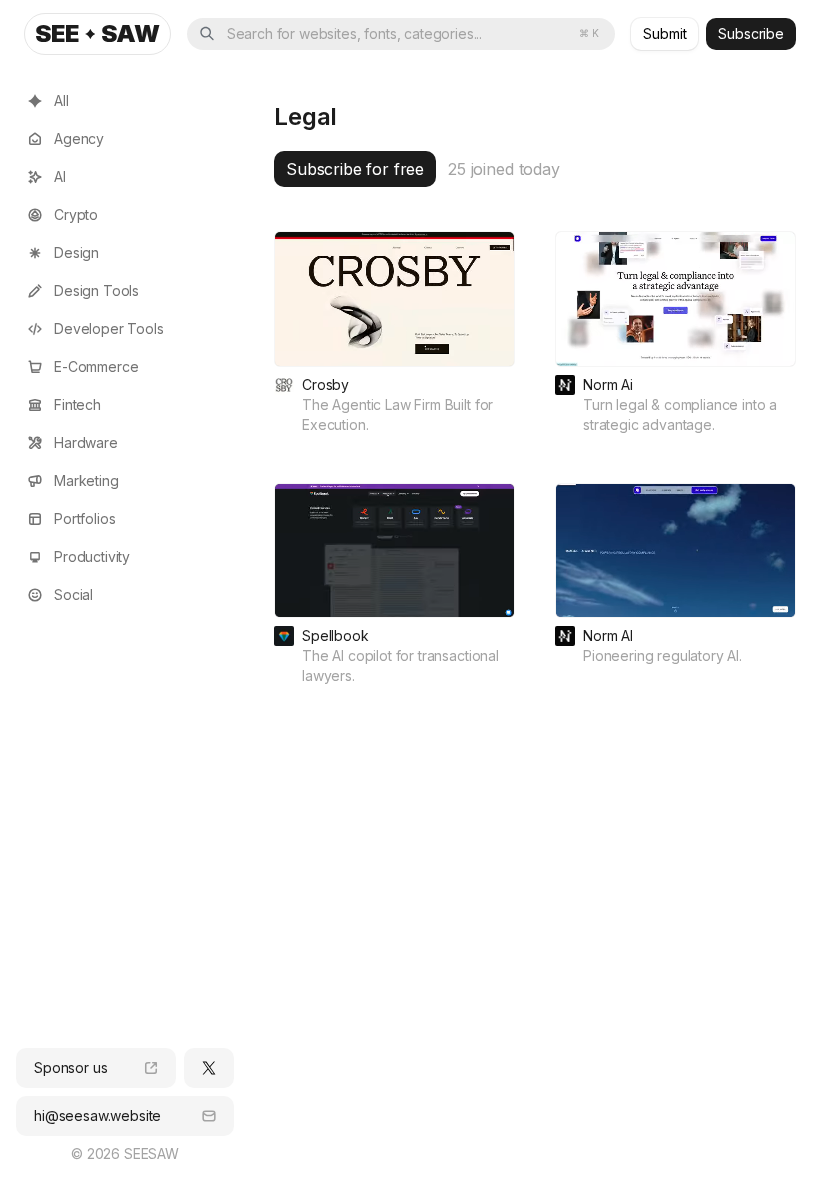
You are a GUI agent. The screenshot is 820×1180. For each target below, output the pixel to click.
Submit (664, 33)
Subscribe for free (355, 169)
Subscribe (751, 33)
